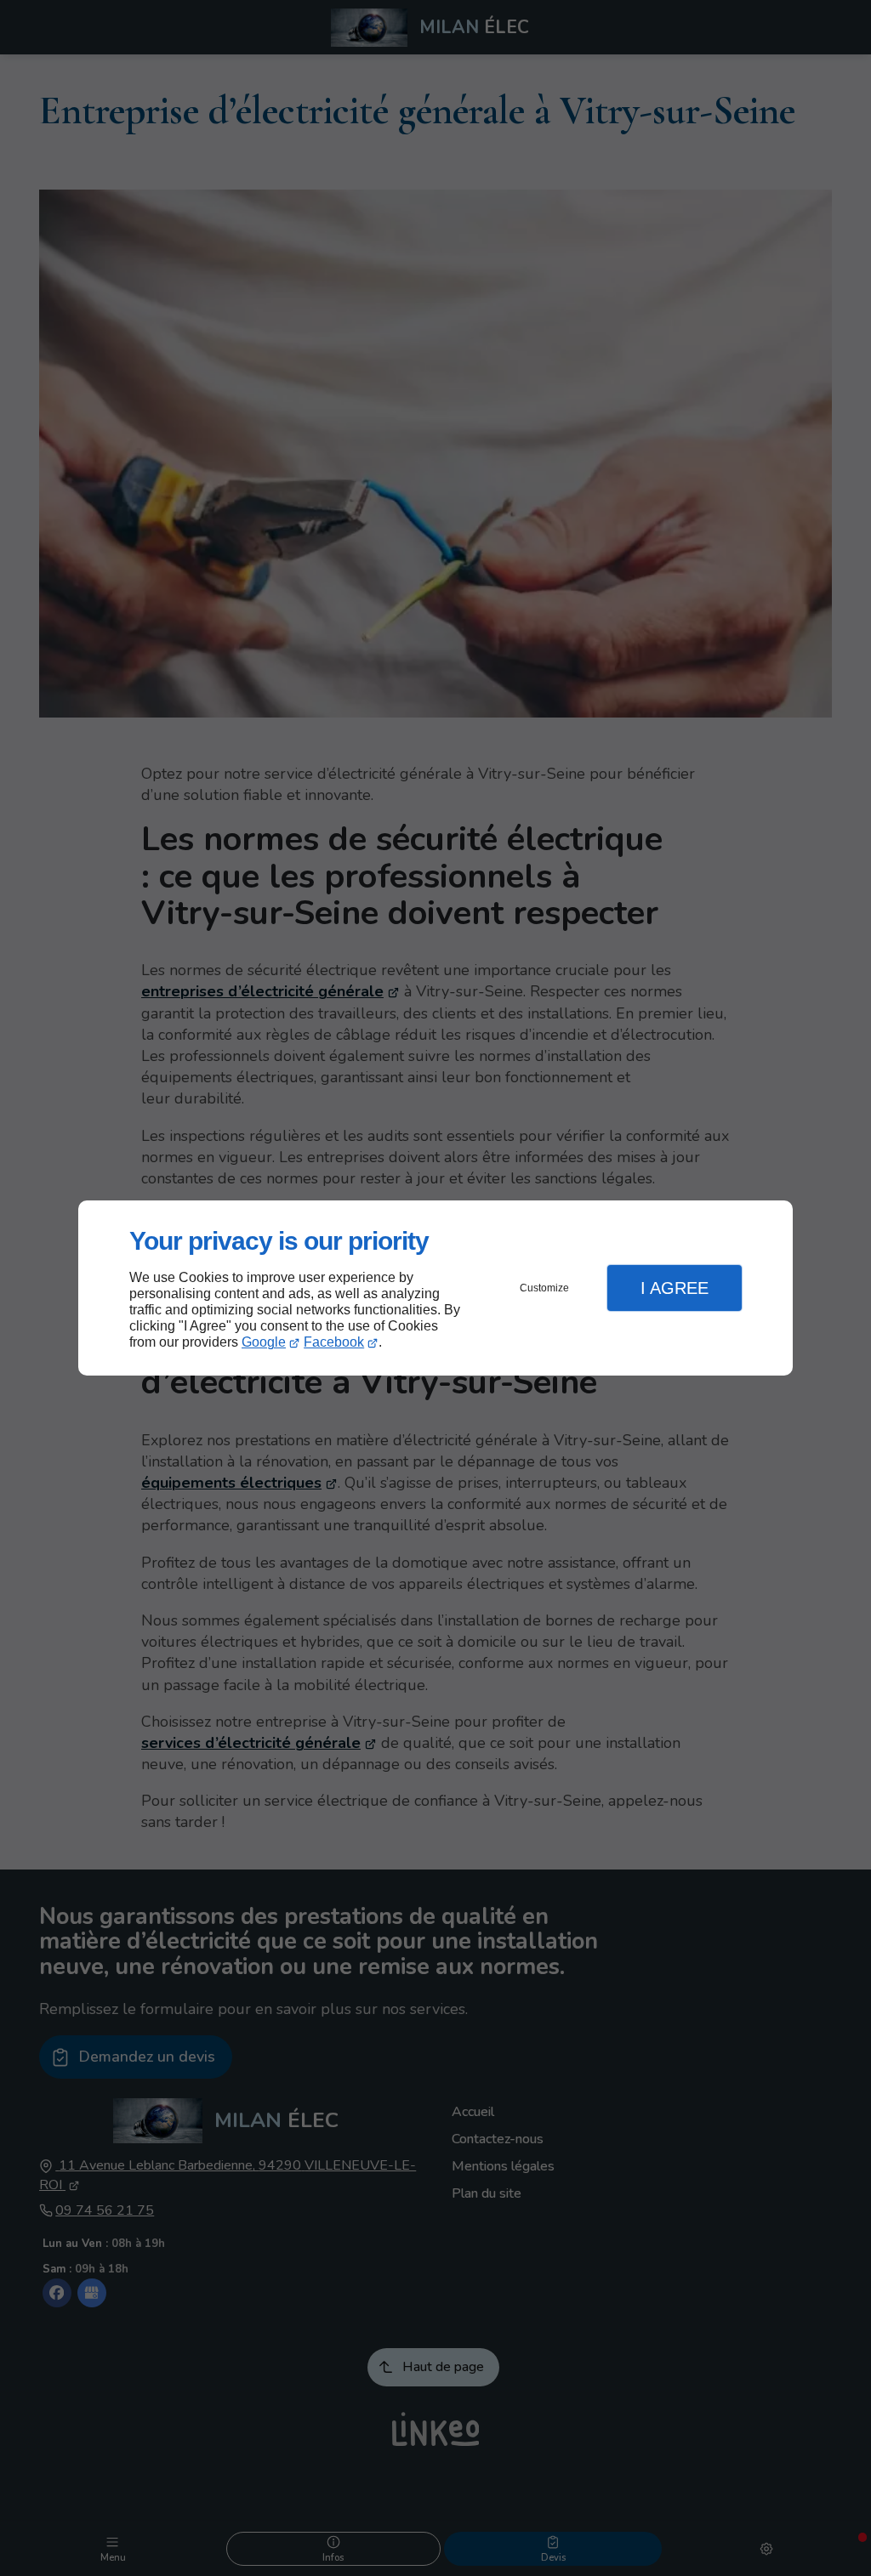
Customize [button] (544, 1288)
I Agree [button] (675, 1288)
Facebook (334, 1342)
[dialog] (435, 1288)
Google (264, 1342)
